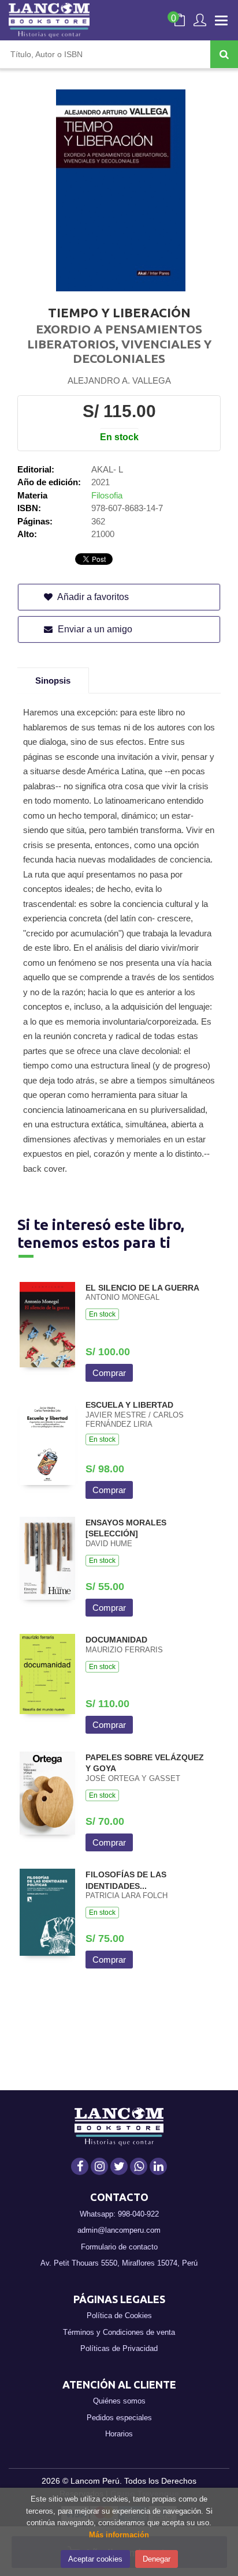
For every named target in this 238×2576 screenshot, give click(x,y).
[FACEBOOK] (80, 2166)
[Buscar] (224, 54)
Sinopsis (53, 680)
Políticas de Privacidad (119, 2348)
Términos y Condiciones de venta (119, 2332)
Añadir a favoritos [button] (92, 597)
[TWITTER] (119, 2166)
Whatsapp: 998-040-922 (119, 2214)
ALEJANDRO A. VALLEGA (119, 380)
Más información (119, 2535)
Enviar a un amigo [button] (94, 629)
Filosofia (107, 495)
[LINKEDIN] (158, 2166)
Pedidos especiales (119, 2418)
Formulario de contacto (119, 2247)
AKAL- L (107, 469)
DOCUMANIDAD (116, 1640)
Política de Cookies (119, 2316)
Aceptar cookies (95, 2559)
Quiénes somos (119, 2401)
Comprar (109, 1373)
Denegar (157, 2559)
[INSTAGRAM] (99, 2166)
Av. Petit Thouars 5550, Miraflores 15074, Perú (119, 2263)
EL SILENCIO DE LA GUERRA (142, 1288)
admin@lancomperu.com (119, 2230)
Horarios (119, 2434)
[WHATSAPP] (139, 2166)
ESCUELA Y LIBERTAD (129, 1405)
